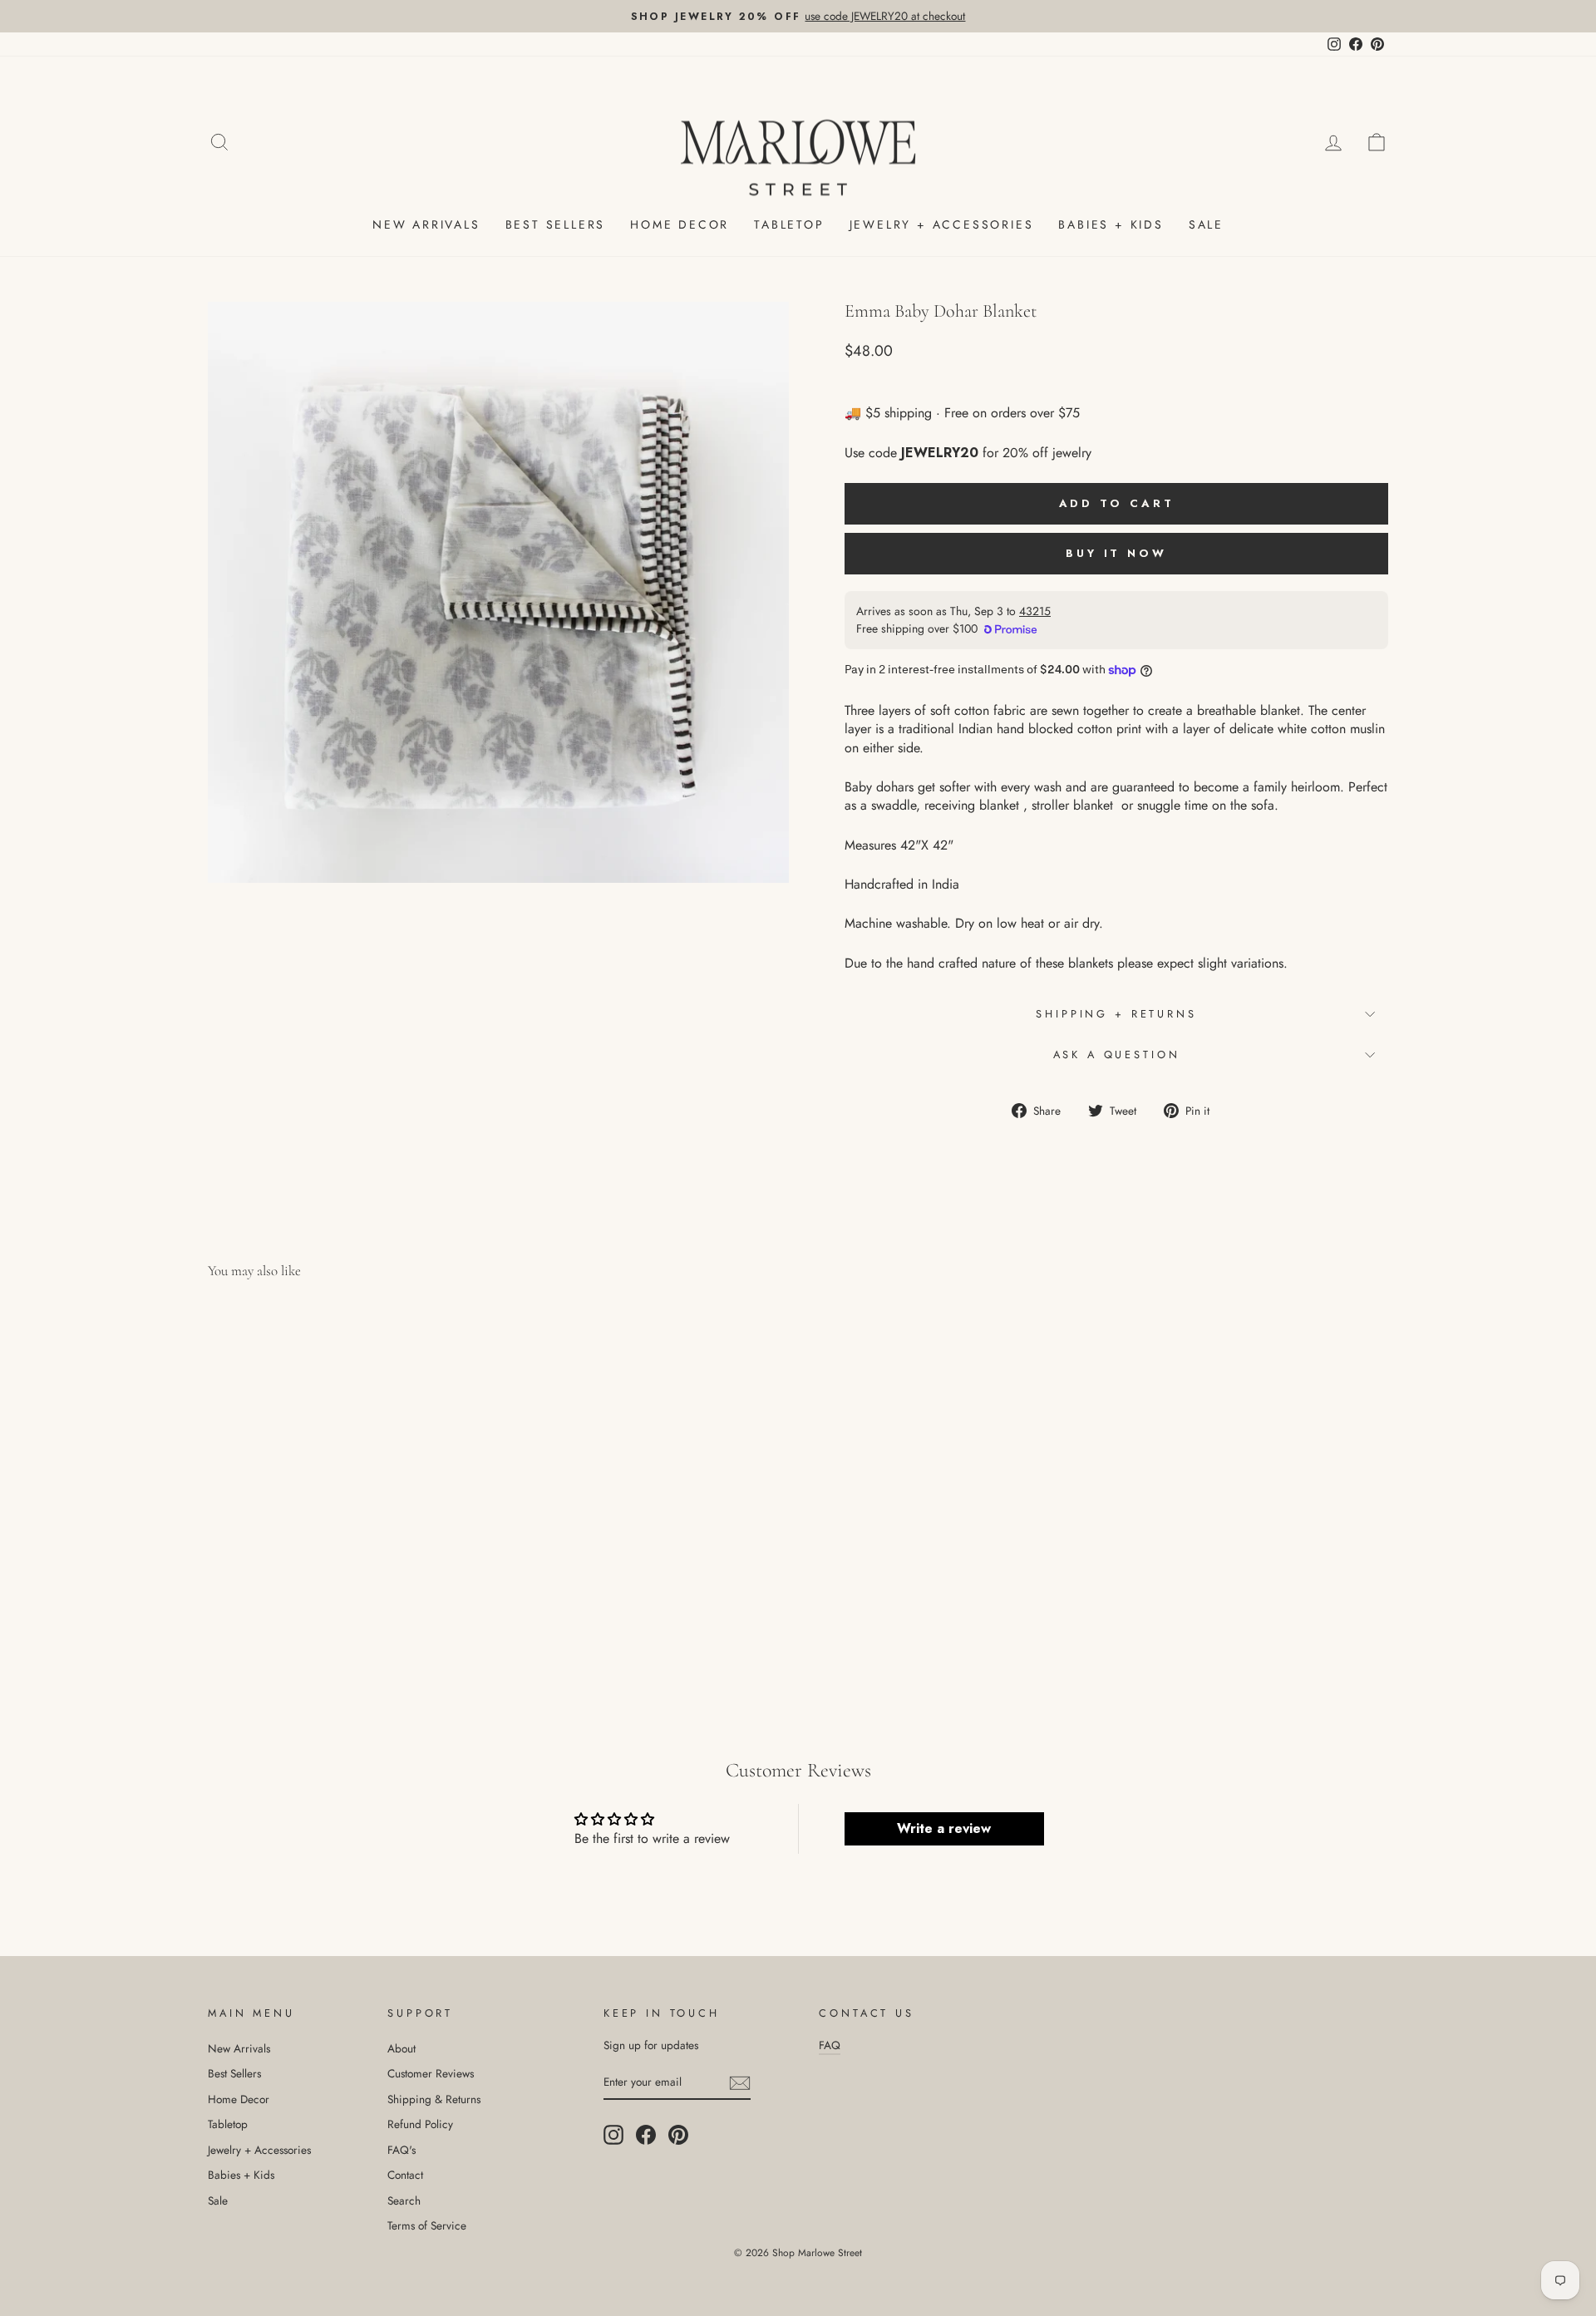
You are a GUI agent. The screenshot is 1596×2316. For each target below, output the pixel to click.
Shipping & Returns (434, 2099)
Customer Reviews (431, 2073)
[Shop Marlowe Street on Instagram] (613, 2135)
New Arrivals (426, 224)
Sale (1206, 224)
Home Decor (680, 224)
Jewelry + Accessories (942, 224)
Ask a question (1117, 1055)
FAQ (830, 2045)
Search (404, 2200)
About (401, 2048)
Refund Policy (420, 2124)
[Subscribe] (740, 2082)
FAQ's (401, 2150)
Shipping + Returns (1116, 1014)
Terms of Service (427, 2225)
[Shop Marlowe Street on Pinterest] (678, 2135)
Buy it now (1116, 553)
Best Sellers (556, 224)
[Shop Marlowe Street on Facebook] (646, 2135)
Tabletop (789, 224)
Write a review (944, 1828)
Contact (405, 2175)
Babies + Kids (1111, 224)
